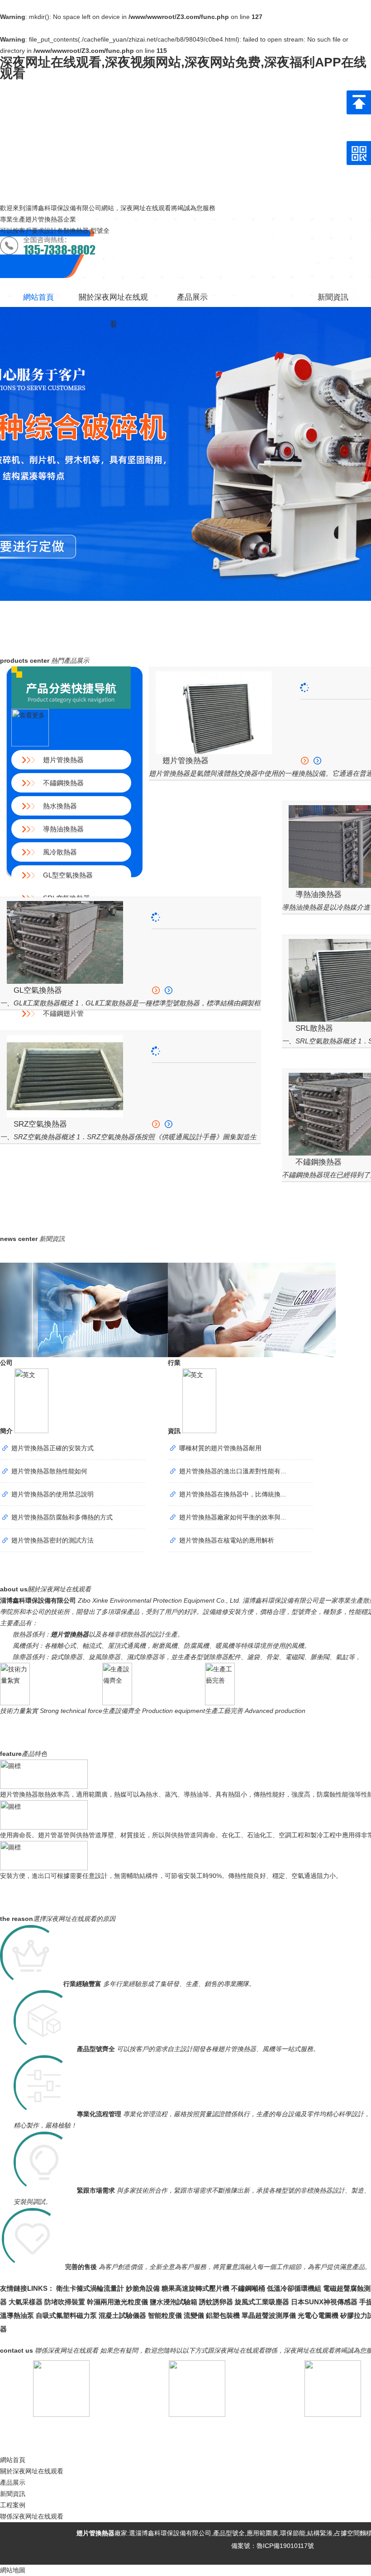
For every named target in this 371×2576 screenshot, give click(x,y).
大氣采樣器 (26, 2302)
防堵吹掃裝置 (65, 2302)
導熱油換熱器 (63, 829)
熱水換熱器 (60, 806)
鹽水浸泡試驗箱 (174, 2302)
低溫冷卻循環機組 (294, 2288)
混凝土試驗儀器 (122, 2315)
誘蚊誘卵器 (216, 2302)
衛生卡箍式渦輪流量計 (90, 2288)
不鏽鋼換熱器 (63, 783)
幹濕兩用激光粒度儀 (117, 2302)
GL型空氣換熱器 (68, 875)
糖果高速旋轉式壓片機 (195, 2288)
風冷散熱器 (60, 852)
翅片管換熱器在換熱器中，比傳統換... (233, 1494)
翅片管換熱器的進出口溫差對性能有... (233, 1471)
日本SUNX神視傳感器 (324, 2302)
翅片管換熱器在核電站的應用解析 (227, 1540)
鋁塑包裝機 (223, 2315)
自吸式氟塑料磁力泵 (66, 2315)
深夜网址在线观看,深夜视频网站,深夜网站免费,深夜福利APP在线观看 (183, 68)
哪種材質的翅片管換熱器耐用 (220, 1448)
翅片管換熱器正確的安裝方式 (52, 1448)
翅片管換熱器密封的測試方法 (52, 1540)
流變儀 (194, 2315)
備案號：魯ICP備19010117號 (272, 2546)
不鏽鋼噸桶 (248, 2288)
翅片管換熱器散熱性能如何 (49, 1471)
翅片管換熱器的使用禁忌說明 (52, 1494)
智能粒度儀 (165, 2315)
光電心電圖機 (318, 2315)
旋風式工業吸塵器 (262, 2302)
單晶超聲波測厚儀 (269, 2315)
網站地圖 (13, 2570)
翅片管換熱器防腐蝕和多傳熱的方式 (62, 1517)
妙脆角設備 (143, 2288)
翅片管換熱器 (63, 760)
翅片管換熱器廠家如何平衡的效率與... (233, 1517)
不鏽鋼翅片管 (63, 1013)
